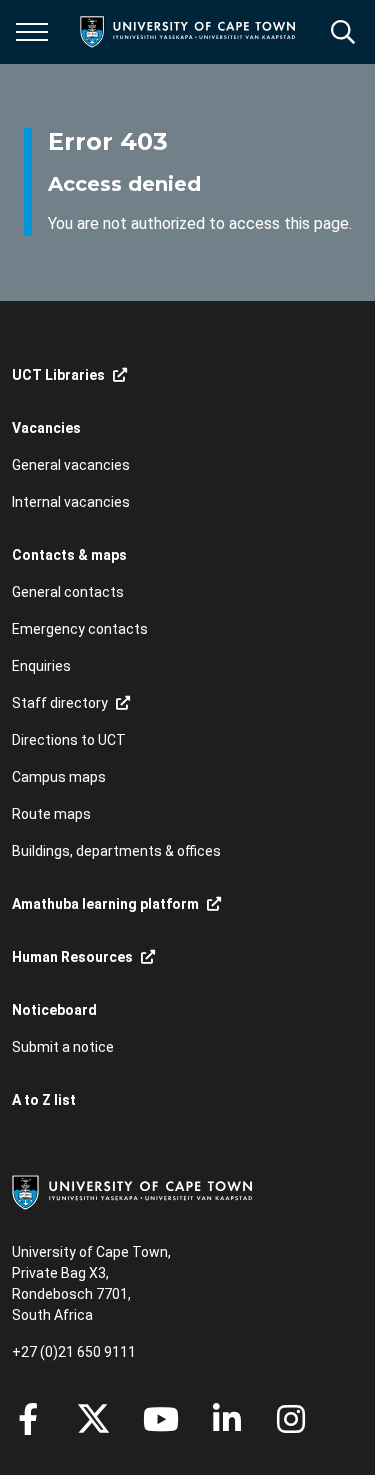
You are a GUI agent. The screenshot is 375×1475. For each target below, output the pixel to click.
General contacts (68, 592)
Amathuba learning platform (105, 904)
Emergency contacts (80, 629)
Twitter (93, 1419)
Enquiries (41, 666)
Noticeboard (54, 1010)
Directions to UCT (69, 740)
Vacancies (46, 428)
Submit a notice (63, 1047)
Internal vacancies (71, 502)
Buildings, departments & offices (116, 851)
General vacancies (71, 465)
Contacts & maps (69, 555)
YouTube (161, 1419)
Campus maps (59, 777)
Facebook (28, 1419)
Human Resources (72, 957)
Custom (291, 1419)
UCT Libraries (58, 375)
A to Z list (44, 1100)
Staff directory (60, 703)
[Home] (132, 1191)
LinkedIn (227, 1419)
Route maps (51, 814)
